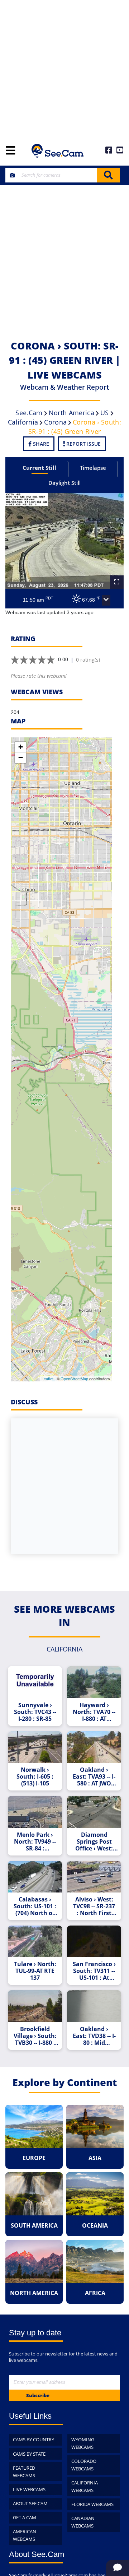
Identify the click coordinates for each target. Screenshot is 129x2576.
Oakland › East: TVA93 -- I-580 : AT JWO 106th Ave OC (94, 1777)
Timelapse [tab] (93, 468)
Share (40, 444)
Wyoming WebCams (83, 2443)
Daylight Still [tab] (64, 483)
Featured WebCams (24, 2472)
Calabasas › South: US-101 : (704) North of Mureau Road (35, 1906)
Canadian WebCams (83, 2522)
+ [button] (21, 747)
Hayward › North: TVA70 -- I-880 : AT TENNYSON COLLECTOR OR (94, 1712)
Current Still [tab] (39, 468)
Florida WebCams (92, 2504)
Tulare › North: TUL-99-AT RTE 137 (35, 1971)
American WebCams (25, 2535)
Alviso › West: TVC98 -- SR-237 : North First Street (94, 1906)
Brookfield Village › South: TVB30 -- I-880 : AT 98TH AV (35, 2036)
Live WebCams (29, 2489)
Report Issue (83, 444)
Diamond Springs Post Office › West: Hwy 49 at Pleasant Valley (94, 1842)
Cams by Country (34, 2440)
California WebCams (85, 2486)
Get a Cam (25, 2517)
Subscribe (38, 2395)
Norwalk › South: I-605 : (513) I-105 (35, 1777)
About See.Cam (30, 2503)
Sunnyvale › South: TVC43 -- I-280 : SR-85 (35, 1712)
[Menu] (10, 151)
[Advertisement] (64, 68)
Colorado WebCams (84, 2465)
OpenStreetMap (74, 1379)
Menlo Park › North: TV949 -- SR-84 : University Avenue (35, 1842)
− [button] (21, 758)
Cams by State (29, 2454)
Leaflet (47, 1379)
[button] (106, 600)
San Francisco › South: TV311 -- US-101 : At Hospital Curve (94, 1971)
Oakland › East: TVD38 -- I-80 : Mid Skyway (94, 2036)
